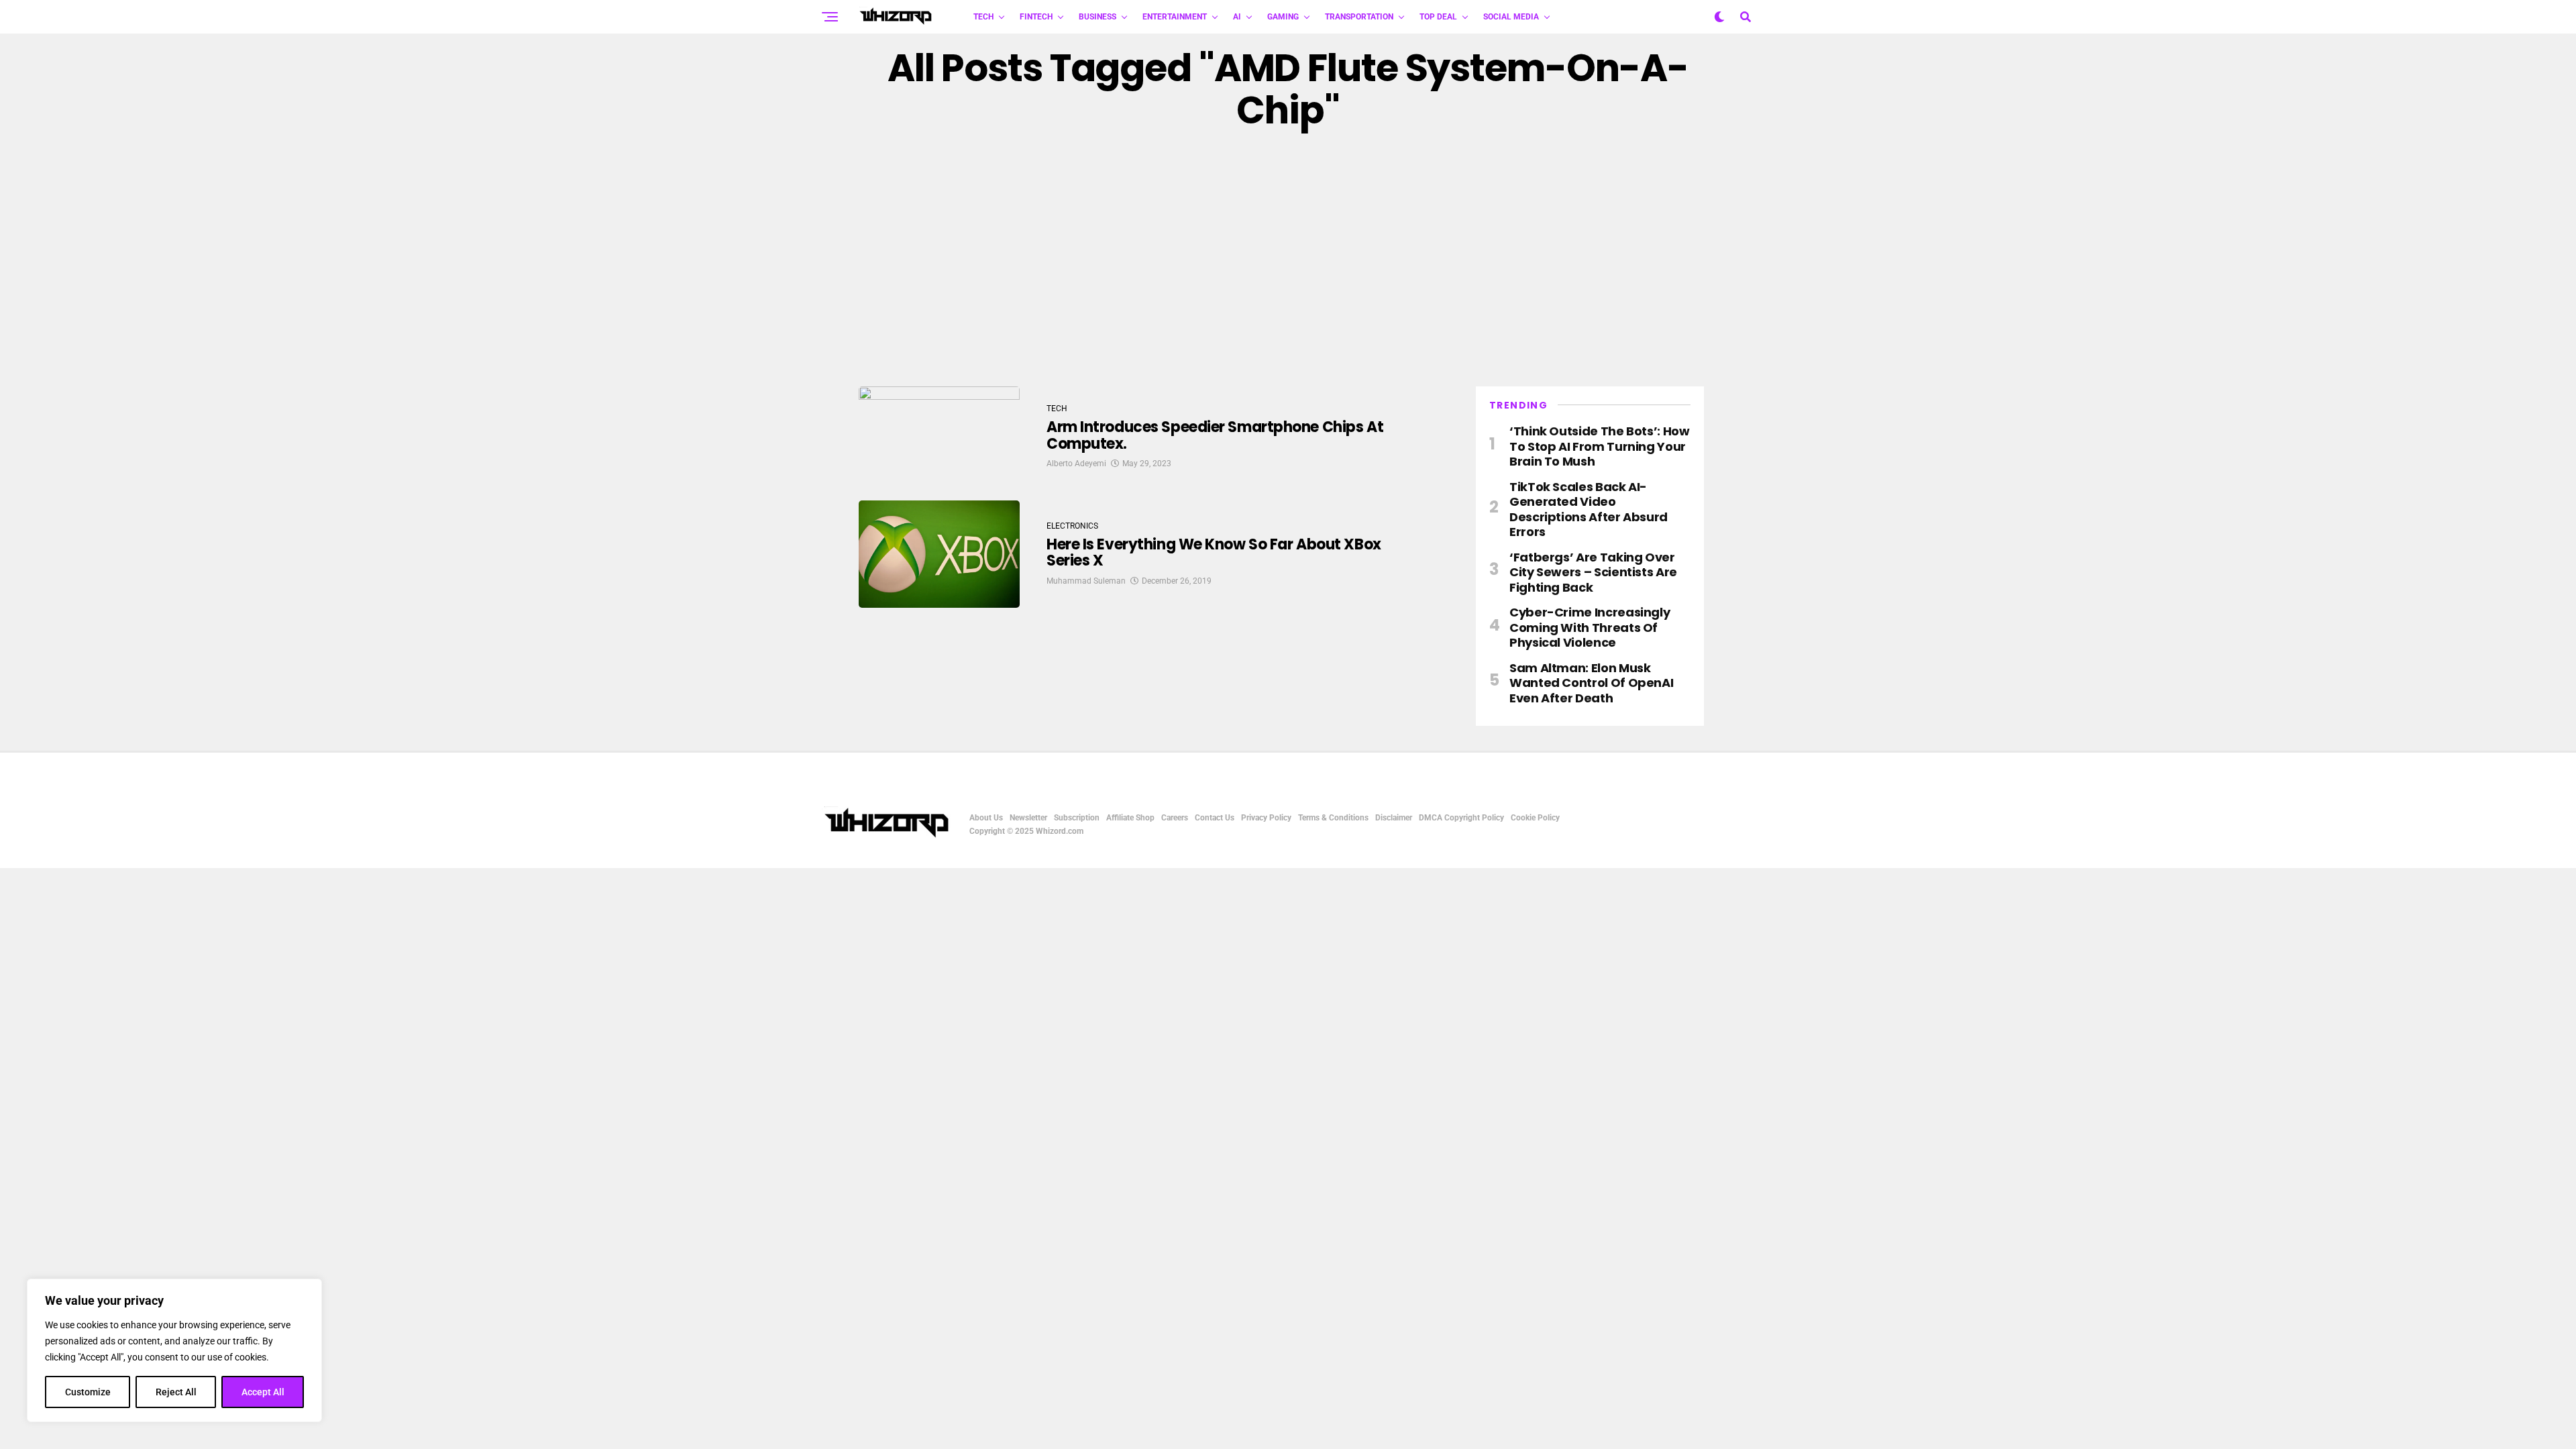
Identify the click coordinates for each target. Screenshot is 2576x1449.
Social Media (1511, 17)
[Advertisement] (1288, 259)
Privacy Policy (1266, 818)
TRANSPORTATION (1359, 17)
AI (1237, 17)
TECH (983, 17)
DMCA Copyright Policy (1461, 818)
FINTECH (1036, 17)
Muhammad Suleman (1086, 581)
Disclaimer (1394, 818)
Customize (88, 1392)
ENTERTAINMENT (1175, 17)
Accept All (263, 1392)
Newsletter (1028, 818)
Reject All (176, 1392)
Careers (1175, 818)
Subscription (1077, 818)
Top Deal (1438, 17)
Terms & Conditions (1333, 818)
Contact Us (1215, 818)
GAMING (1283, 17)
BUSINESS (1097, 17)
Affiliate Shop (1130, 818)
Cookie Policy (1535, 818)
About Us (986, 818)
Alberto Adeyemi (1076, 464)
